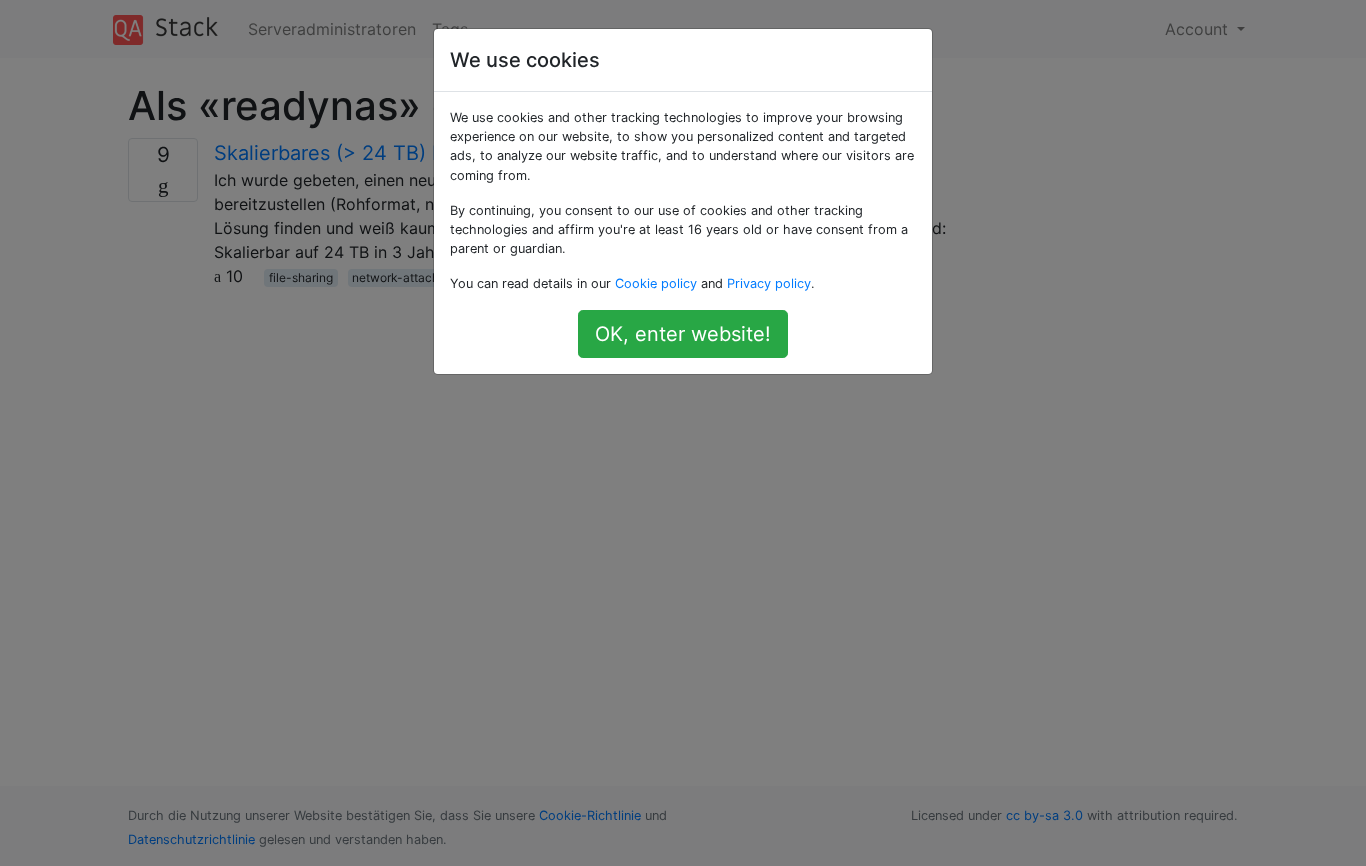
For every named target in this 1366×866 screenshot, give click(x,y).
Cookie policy (656, 283)
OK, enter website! (683, 334)
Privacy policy (769, 283)
